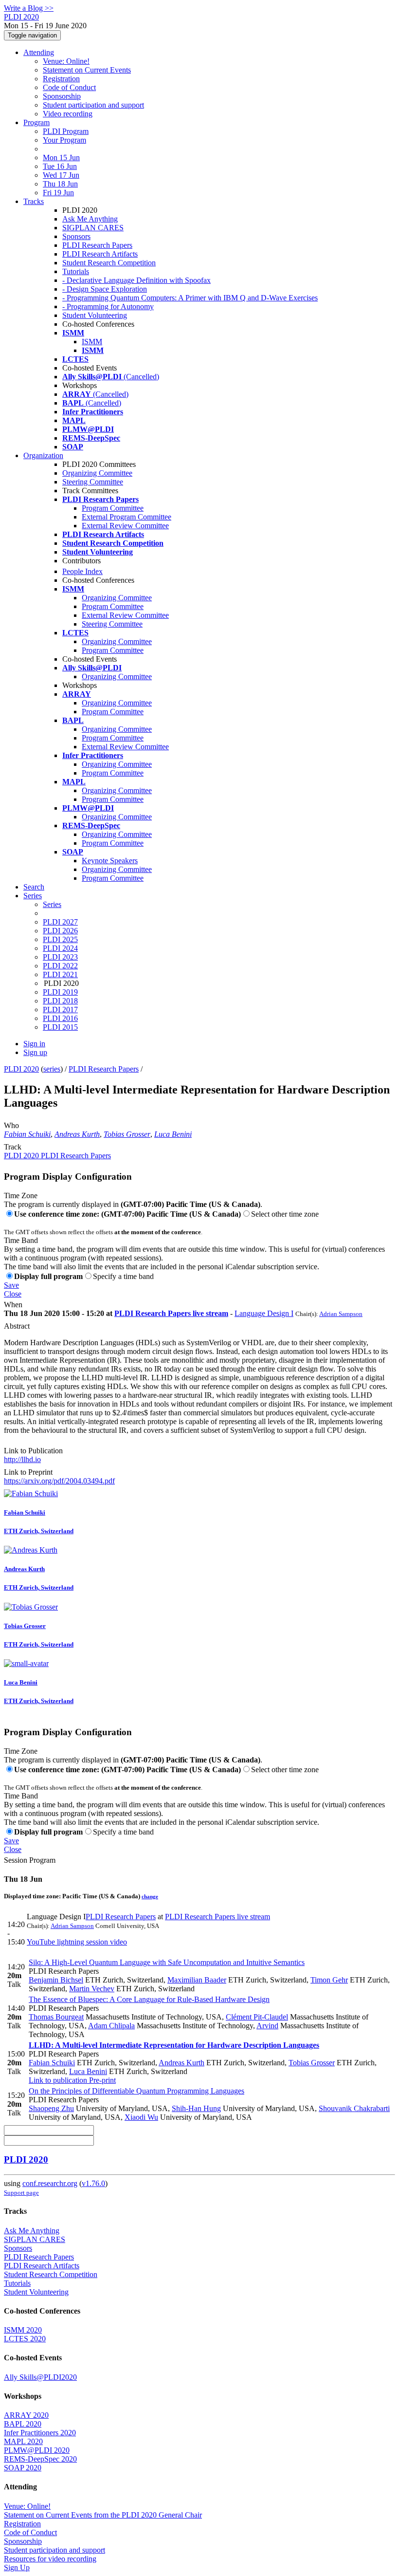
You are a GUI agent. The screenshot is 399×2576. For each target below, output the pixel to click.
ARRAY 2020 (26, 2415)
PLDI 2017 (60, 1010)
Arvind (267, 2026)
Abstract (17, 1326)
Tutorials (76, 271)
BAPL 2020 (23, 2424)
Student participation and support (93, 105)
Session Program (30, 1860)
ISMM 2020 (23, 2330)
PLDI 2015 (60, 1027)
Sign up (35, 1052)
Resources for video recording (50, 2559)
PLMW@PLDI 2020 (37, 2450)
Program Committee (113, 508)
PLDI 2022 (60, 966)
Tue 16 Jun (60, 166)
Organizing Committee (97, 473)
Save (11, 1285)
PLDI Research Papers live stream (171, 1313)
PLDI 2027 (60, 922)
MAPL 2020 (23, 2441)
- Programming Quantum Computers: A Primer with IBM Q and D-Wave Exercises (190, 298)
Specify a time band (123, 1276)
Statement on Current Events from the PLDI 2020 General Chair (103, 2515)
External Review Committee (125, 526)
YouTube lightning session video (77, 1942)
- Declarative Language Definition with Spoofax (136, 280)
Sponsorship (62, 96)
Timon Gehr (329, 1980)
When (13, 1305)
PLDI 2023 (60, 957)
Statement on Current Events (87, 70)
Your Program (64, 140)
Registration (61, 79)
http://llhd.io (22, 1459)
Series (52, 904)
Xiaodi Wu (141, 2117)
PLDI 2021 (60, 974)
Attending (39, 52)
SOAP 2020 (23, 2468)
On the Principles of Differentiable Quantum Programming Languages (136, 2091)
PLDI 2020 (21, 1069)
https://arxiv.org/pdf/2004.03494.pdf (59, 1481)
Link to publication (58, 2080)
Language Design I (264, 1313)
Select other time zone (285, 1214)
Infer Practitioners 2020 (40, 2433)
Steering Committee (93, 482)
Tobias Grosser (127, 1134)
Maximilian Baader (197, 1980)
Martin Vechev (92, 1989)
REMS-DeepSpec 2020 (40, 2459)
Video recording (68, 114)
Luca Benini (173, 1134)
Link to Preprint (28, 1472)
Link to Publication (33, 1451)
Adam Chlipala (111, 2026)
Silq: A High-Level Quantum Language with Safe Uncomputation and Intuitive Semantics (167, 1962)
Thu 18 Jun (60, 184)
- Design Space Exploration (105, 289)
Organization (43, 455)
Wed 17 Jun (61, 175)
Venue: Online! (66, 61)
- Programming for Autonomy (108, 306)
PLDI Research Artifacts (100, 254)
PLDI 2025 (60, 939)
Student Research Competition (109, 263)
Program (36, 122)
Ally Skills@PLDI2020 (40, 2377)
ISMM (92, 342)
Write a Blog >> (29, 8)
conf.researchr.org (50, 2183)
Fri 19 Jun (58, 193)
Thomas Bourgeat (56, 2017)
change (150, 1896)
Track (13, 1147)
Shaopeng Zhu (51, 2108)
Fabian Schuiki (27, 1134)
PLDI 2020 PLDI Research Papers (57, 1156)
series (52, 1069)
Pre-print (101, 2080)
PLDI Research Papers (97, 245)
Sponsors (76, 236)
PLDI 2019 (60, 992)
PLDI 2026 (60, 931)
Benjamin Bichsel (56, 1980)
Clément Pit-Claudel (257, 2017)
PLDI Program (66, 131)
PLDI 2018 (60, 1001)
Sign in (34, 1044)
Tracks (34, 201)
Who (11, 1125)
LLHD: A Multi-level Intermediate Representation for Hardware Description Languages (174, 2045)
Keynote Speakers (110, 861)
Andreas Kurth (77, 1134)
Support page (21, 2193)
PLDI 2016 (60, 1018)
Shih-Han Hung (196, 2108)
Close (13, 1294)
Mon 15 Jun (61, 158)
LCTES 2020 (25, 2339)
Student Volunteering (95, 315)
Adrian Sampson (341, 1314)
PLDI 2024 (60, 948)
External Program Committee (127, 517)
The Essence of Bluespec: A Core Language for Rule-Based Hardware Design (149, 1999)
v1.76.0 (93, 2183)
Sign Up (17, 2567)
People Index (82, 571)
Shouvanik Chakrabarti (354, 2108)
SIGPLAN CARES (93, 228)
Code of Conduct (69, 87)
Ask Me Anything (90, 219)
